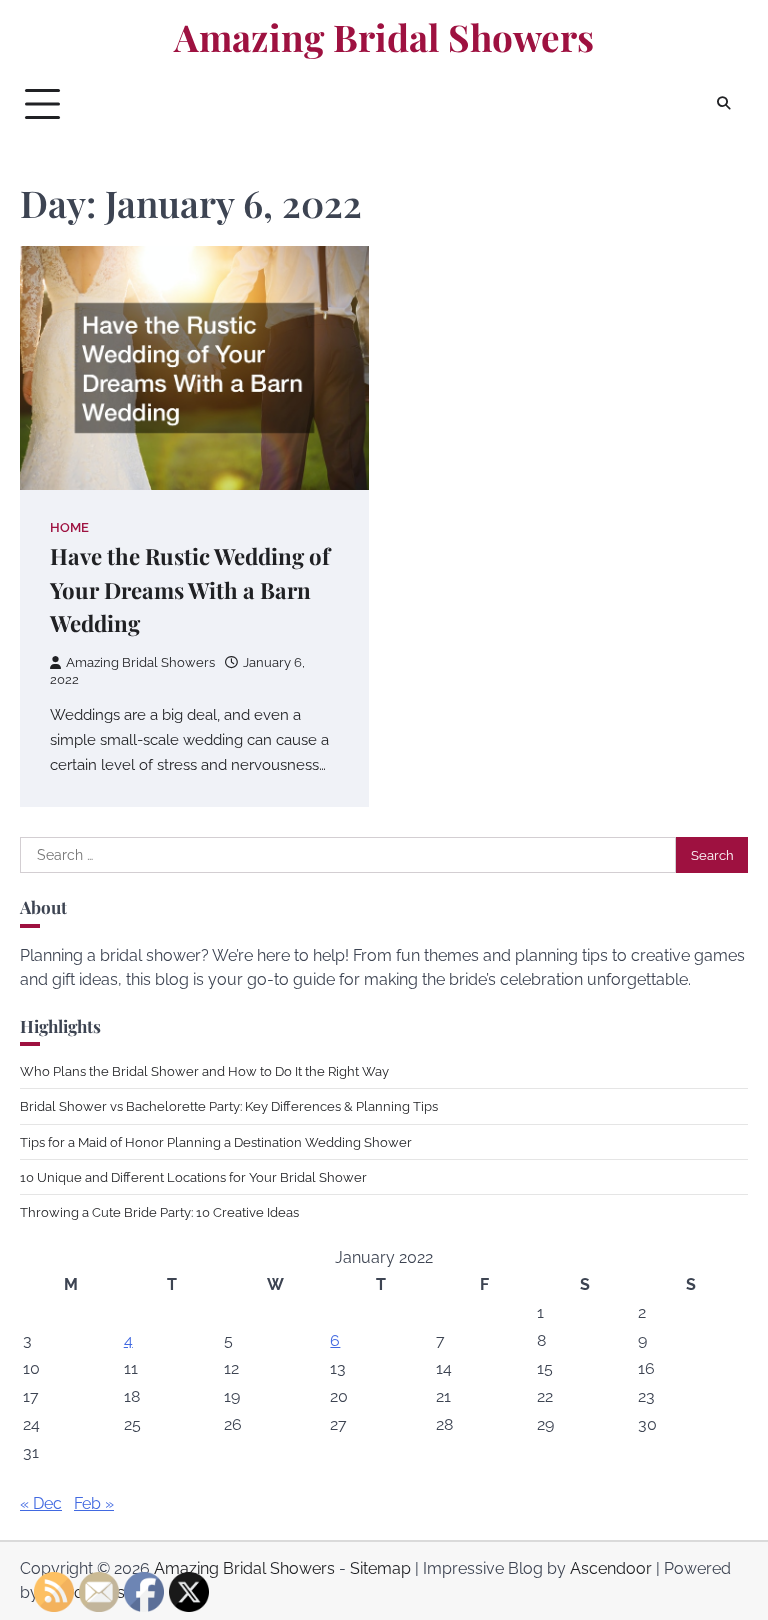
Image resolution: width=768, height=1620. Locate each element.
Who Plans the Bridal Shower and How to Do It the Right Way (204, 1071)
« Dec (41, 1503)
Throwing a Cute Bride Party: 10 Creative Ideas (159, 1212)
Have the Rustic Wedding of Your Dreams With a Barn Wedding (190, 589)
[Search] (723, 104)
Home (69, 527)
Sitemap (380, 1568)
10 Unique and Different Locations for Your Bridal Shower (193, 1177)
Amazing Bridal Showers (384, 37)
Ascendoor (611, 1568)
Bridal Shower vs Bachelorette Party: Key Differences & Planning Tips (229, 1106)
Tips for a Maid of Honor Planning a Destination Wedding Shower (216, 1142)
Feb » (94, 1503)
